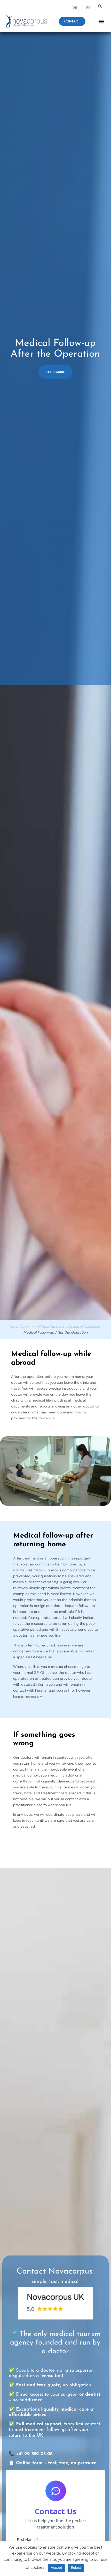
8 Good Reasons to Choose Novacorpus (69, 1326)
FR (88, 8)
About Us (28, 1326)
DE (75, 8)
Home (13, 1326)
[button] (100, 6)
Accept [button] (57, 2567)
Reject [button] (76, 2567)
